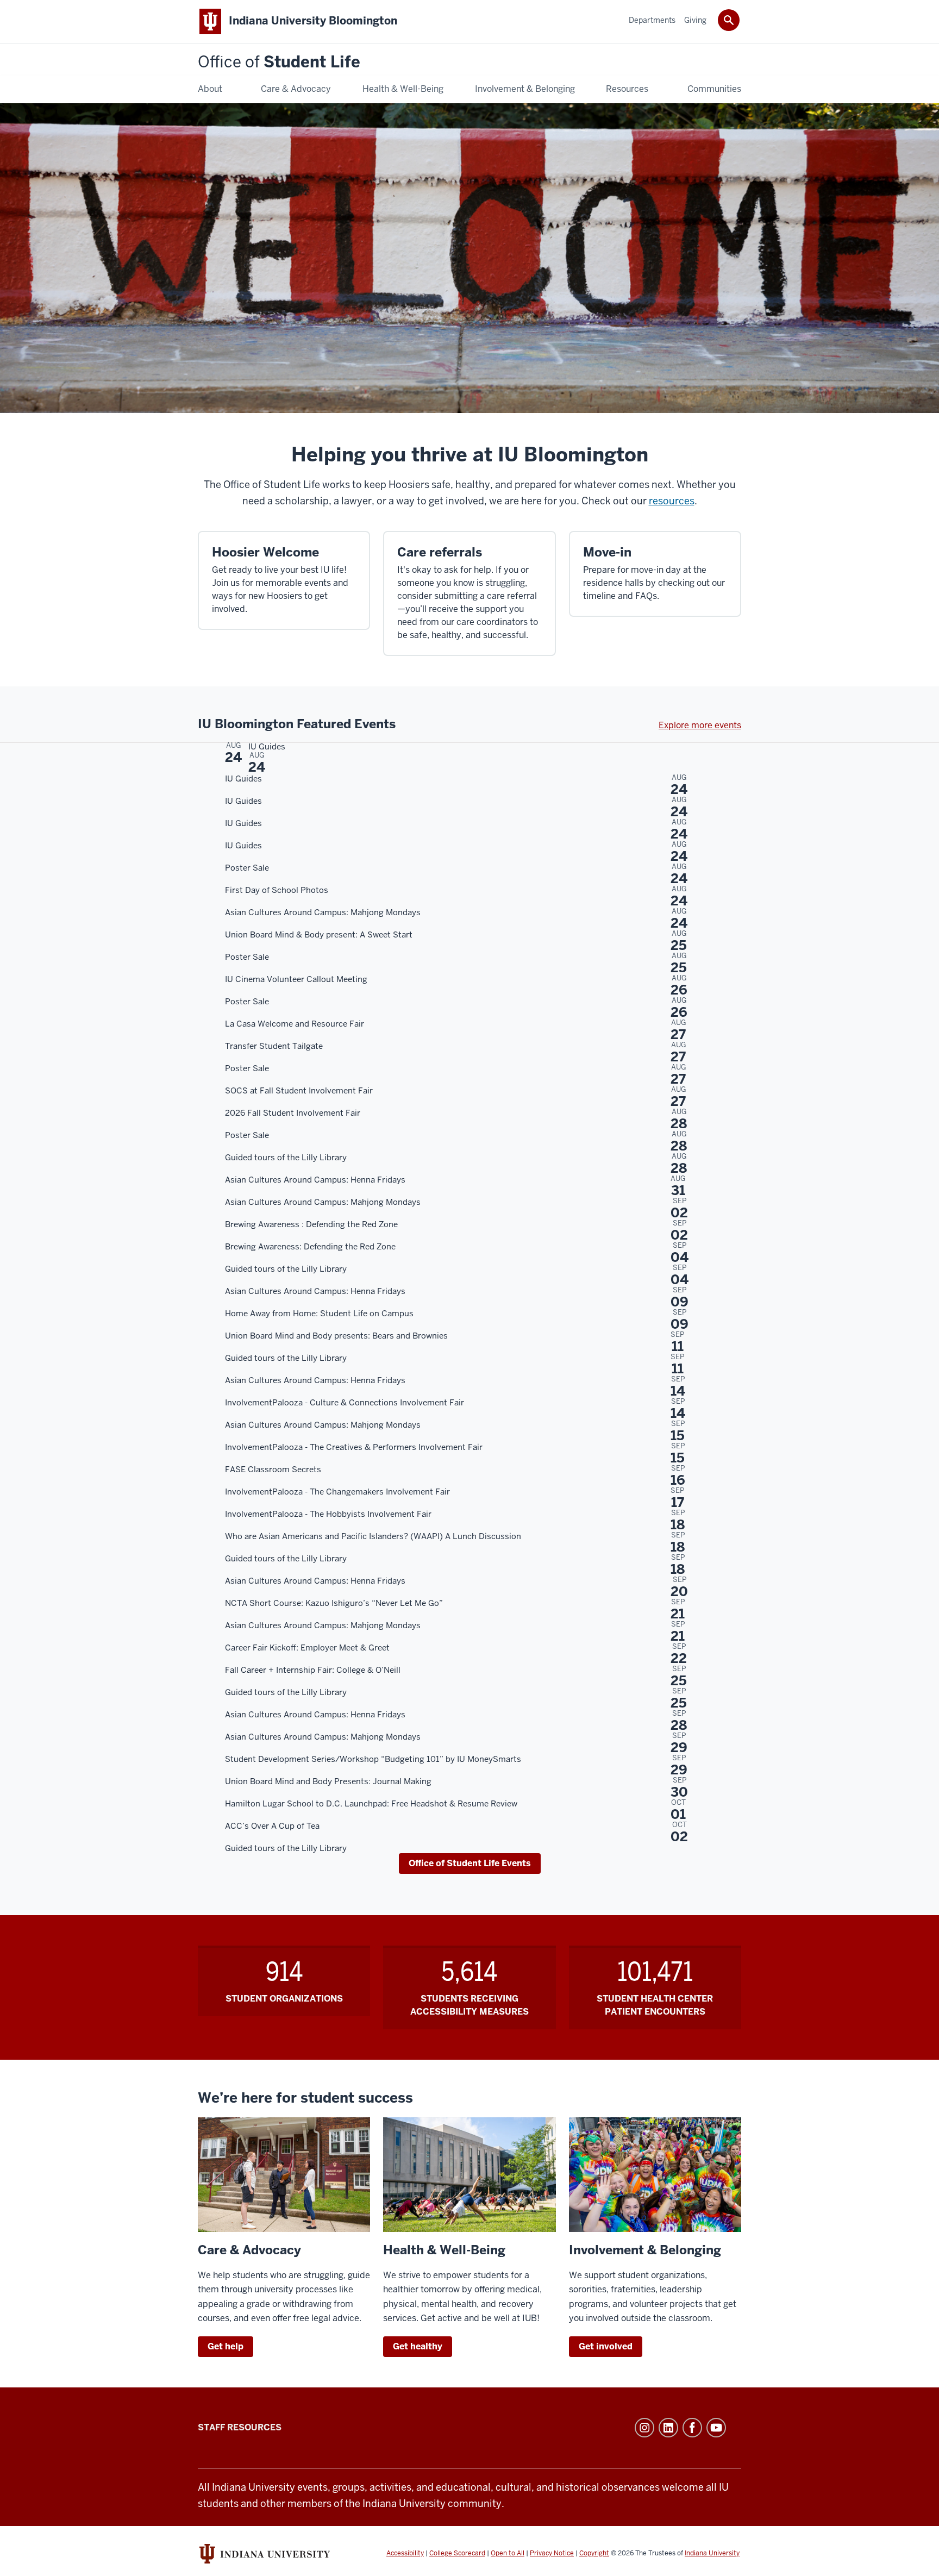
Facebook (692, 2428)
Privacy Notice (552, 2553)
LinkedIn (668, 2428)
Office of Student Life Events (470, 1863)
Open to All (508, 2553)
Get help (226, 2346)
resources (672, 501)
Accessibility (405, 2553)
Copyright (594, 2553)
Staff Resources (240, 2427)
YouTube (716, 2428)
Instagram (644, 2428)
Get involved (606, 2346)
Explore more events (700, 725)
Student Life (279, 62)
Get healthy (418, 2346)
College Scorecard (457, 2553)
